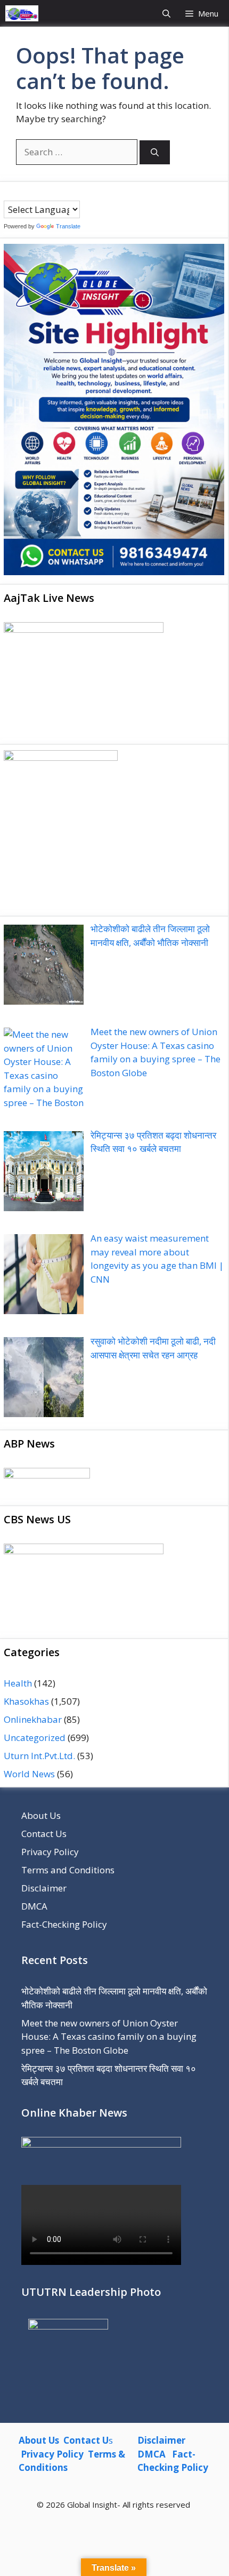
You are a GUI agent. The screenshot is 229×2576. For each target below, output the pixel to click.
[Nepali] (51, 193)
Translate (68, 226)
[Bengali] (9, 193)
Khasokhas (26, 1701)
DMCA (34, 1906)
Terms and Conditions (68, 1870)
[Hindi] (40, 193)
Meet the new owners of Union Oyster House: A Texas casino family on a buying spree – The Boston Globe (109, 2037)
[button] (166, 13)
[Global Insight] (22, 13)
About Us (41, 1815)
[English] (30, 193)
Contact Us (44, 1834)
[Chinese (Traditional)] (19, 193)
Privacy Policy (50, 1852)
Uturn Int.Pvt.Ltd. (39, 1756)
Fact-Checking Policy (64, 1924)
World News (29, 1774)
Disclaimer (44, 1888)
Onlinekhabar (33, 1719)
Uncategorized (35, 1738)
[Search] (155, 152)
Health (18, 1683)
